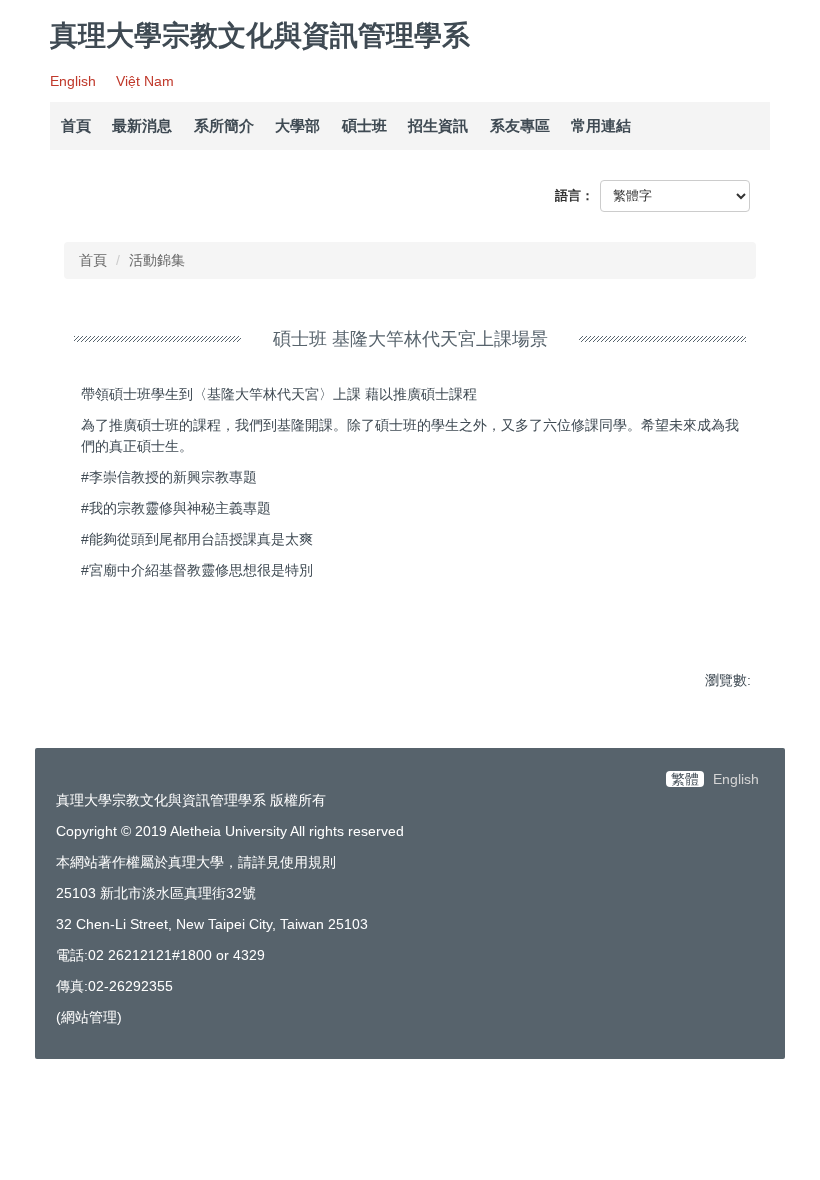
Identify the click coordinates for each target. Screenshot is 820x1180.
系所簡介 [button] (224, 125)
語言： (574, 195)
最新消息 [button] (142, 125)
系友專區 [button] (520, 125)
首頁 (76, 125)
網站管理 (89, 1017)
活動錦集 (157, 260)
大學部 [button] (297, 125)
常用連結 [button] (601, 125)
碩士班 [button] (364, 125)
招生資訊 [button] (438, 125)
